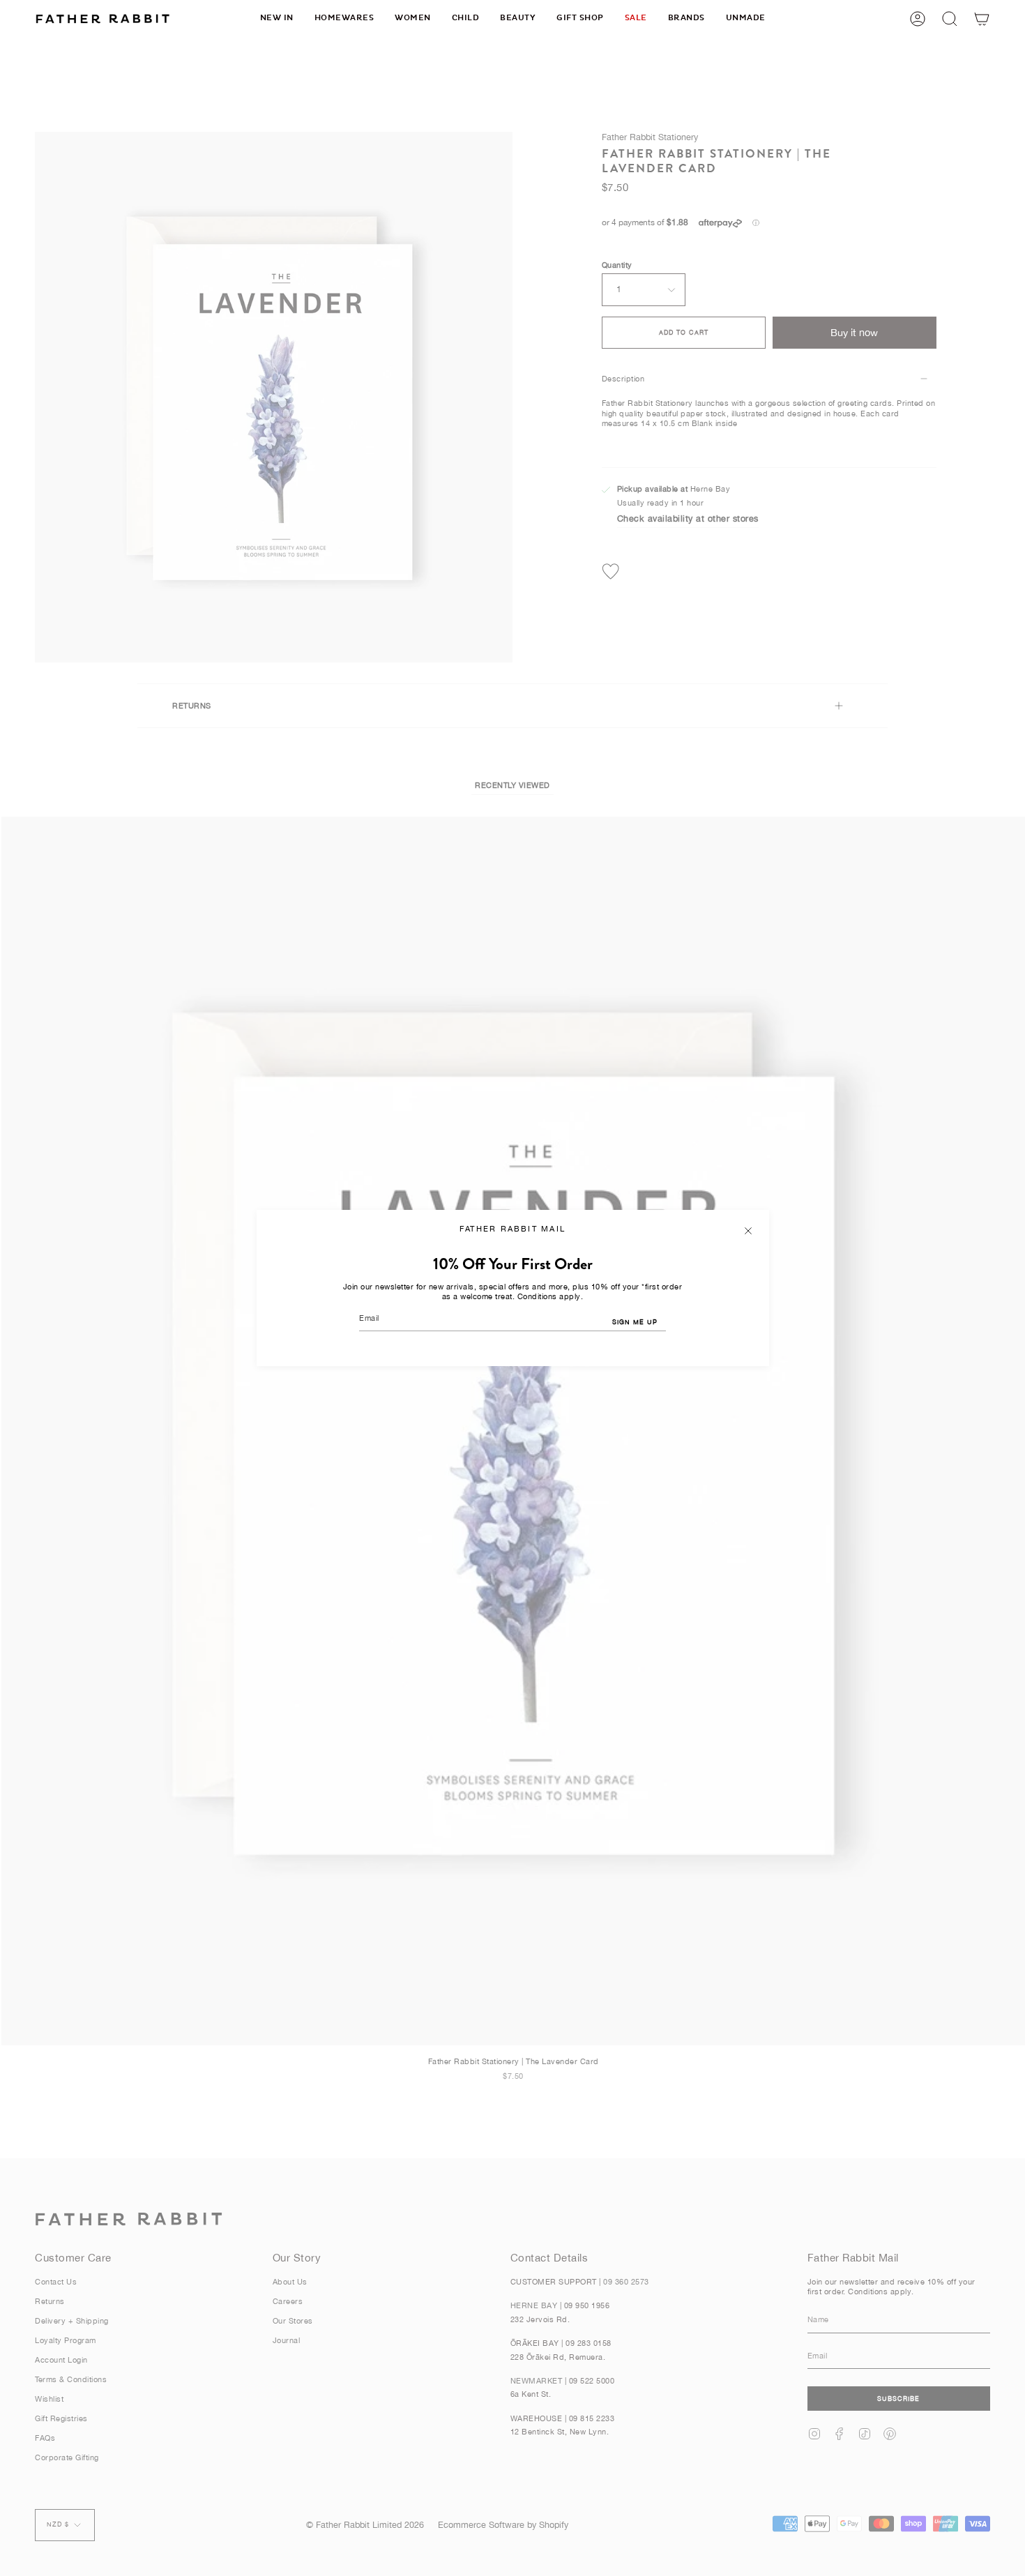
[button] (344, 18)
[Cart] (982, 18)
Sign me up (635, 1322)
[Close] (748, 1231)
